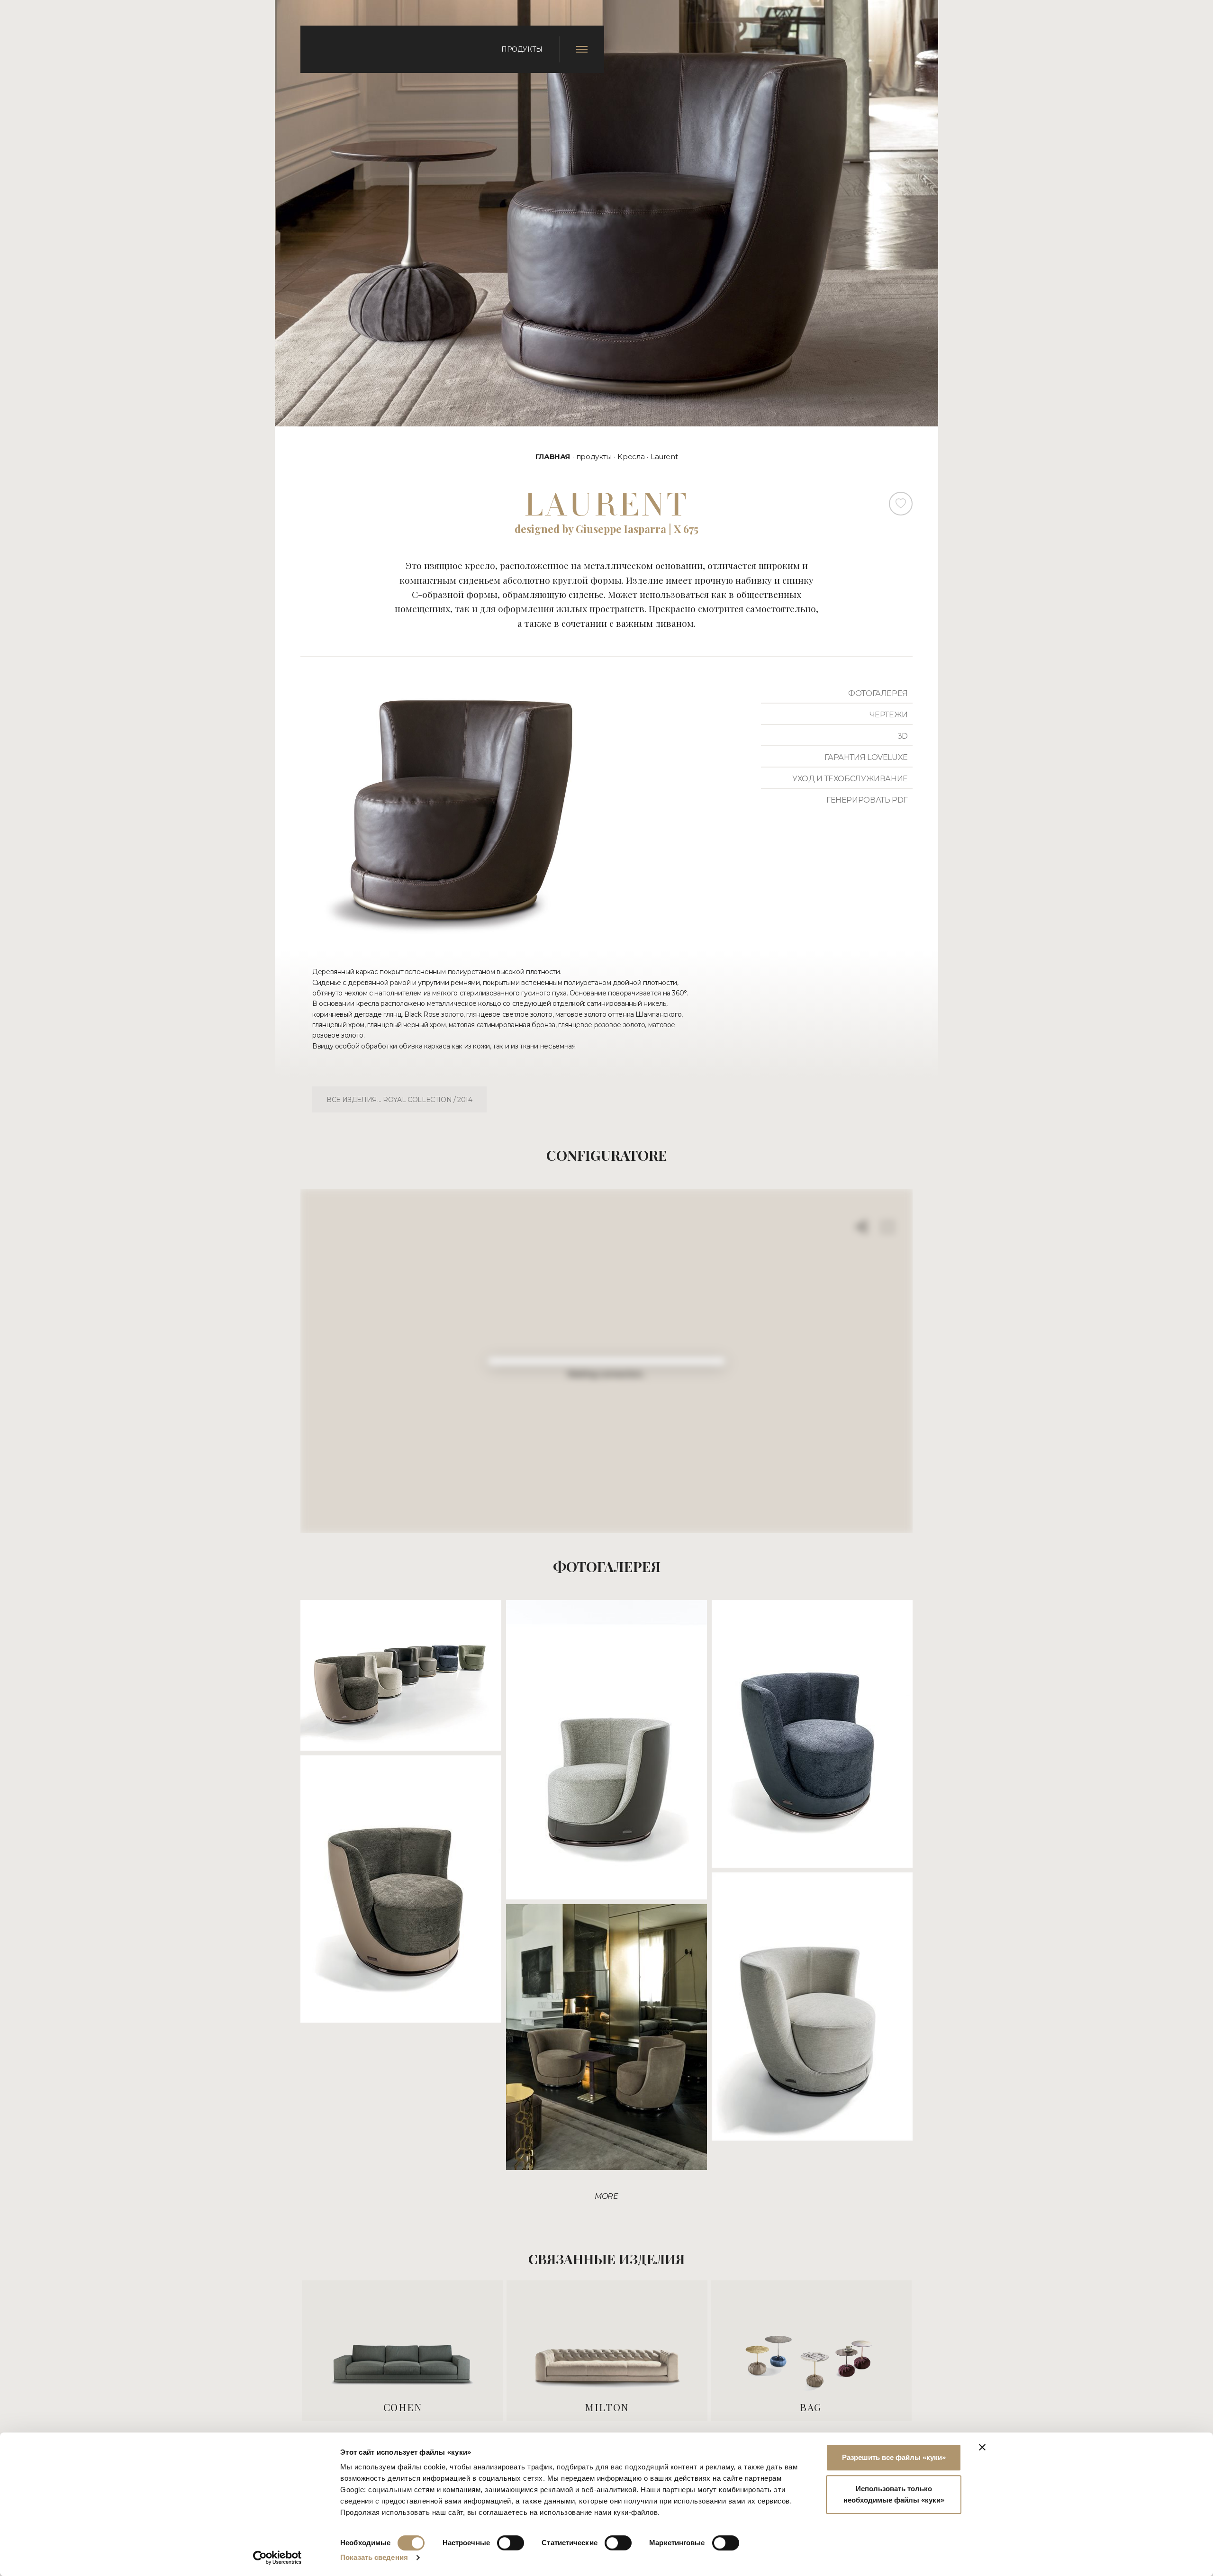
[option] (403, 2351)
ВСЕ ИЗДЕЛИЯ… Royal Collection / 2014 (399, 1100)
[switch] (511, 2543)
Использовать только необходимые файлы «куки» (894, 2494)
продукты (594, 456)
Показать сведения (374, 2557)
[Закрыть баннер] (982, 2447)
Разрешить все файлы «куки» (894, 2457)
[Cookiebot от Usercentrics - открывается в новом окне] (277, 2558)
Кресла (631, 456)
